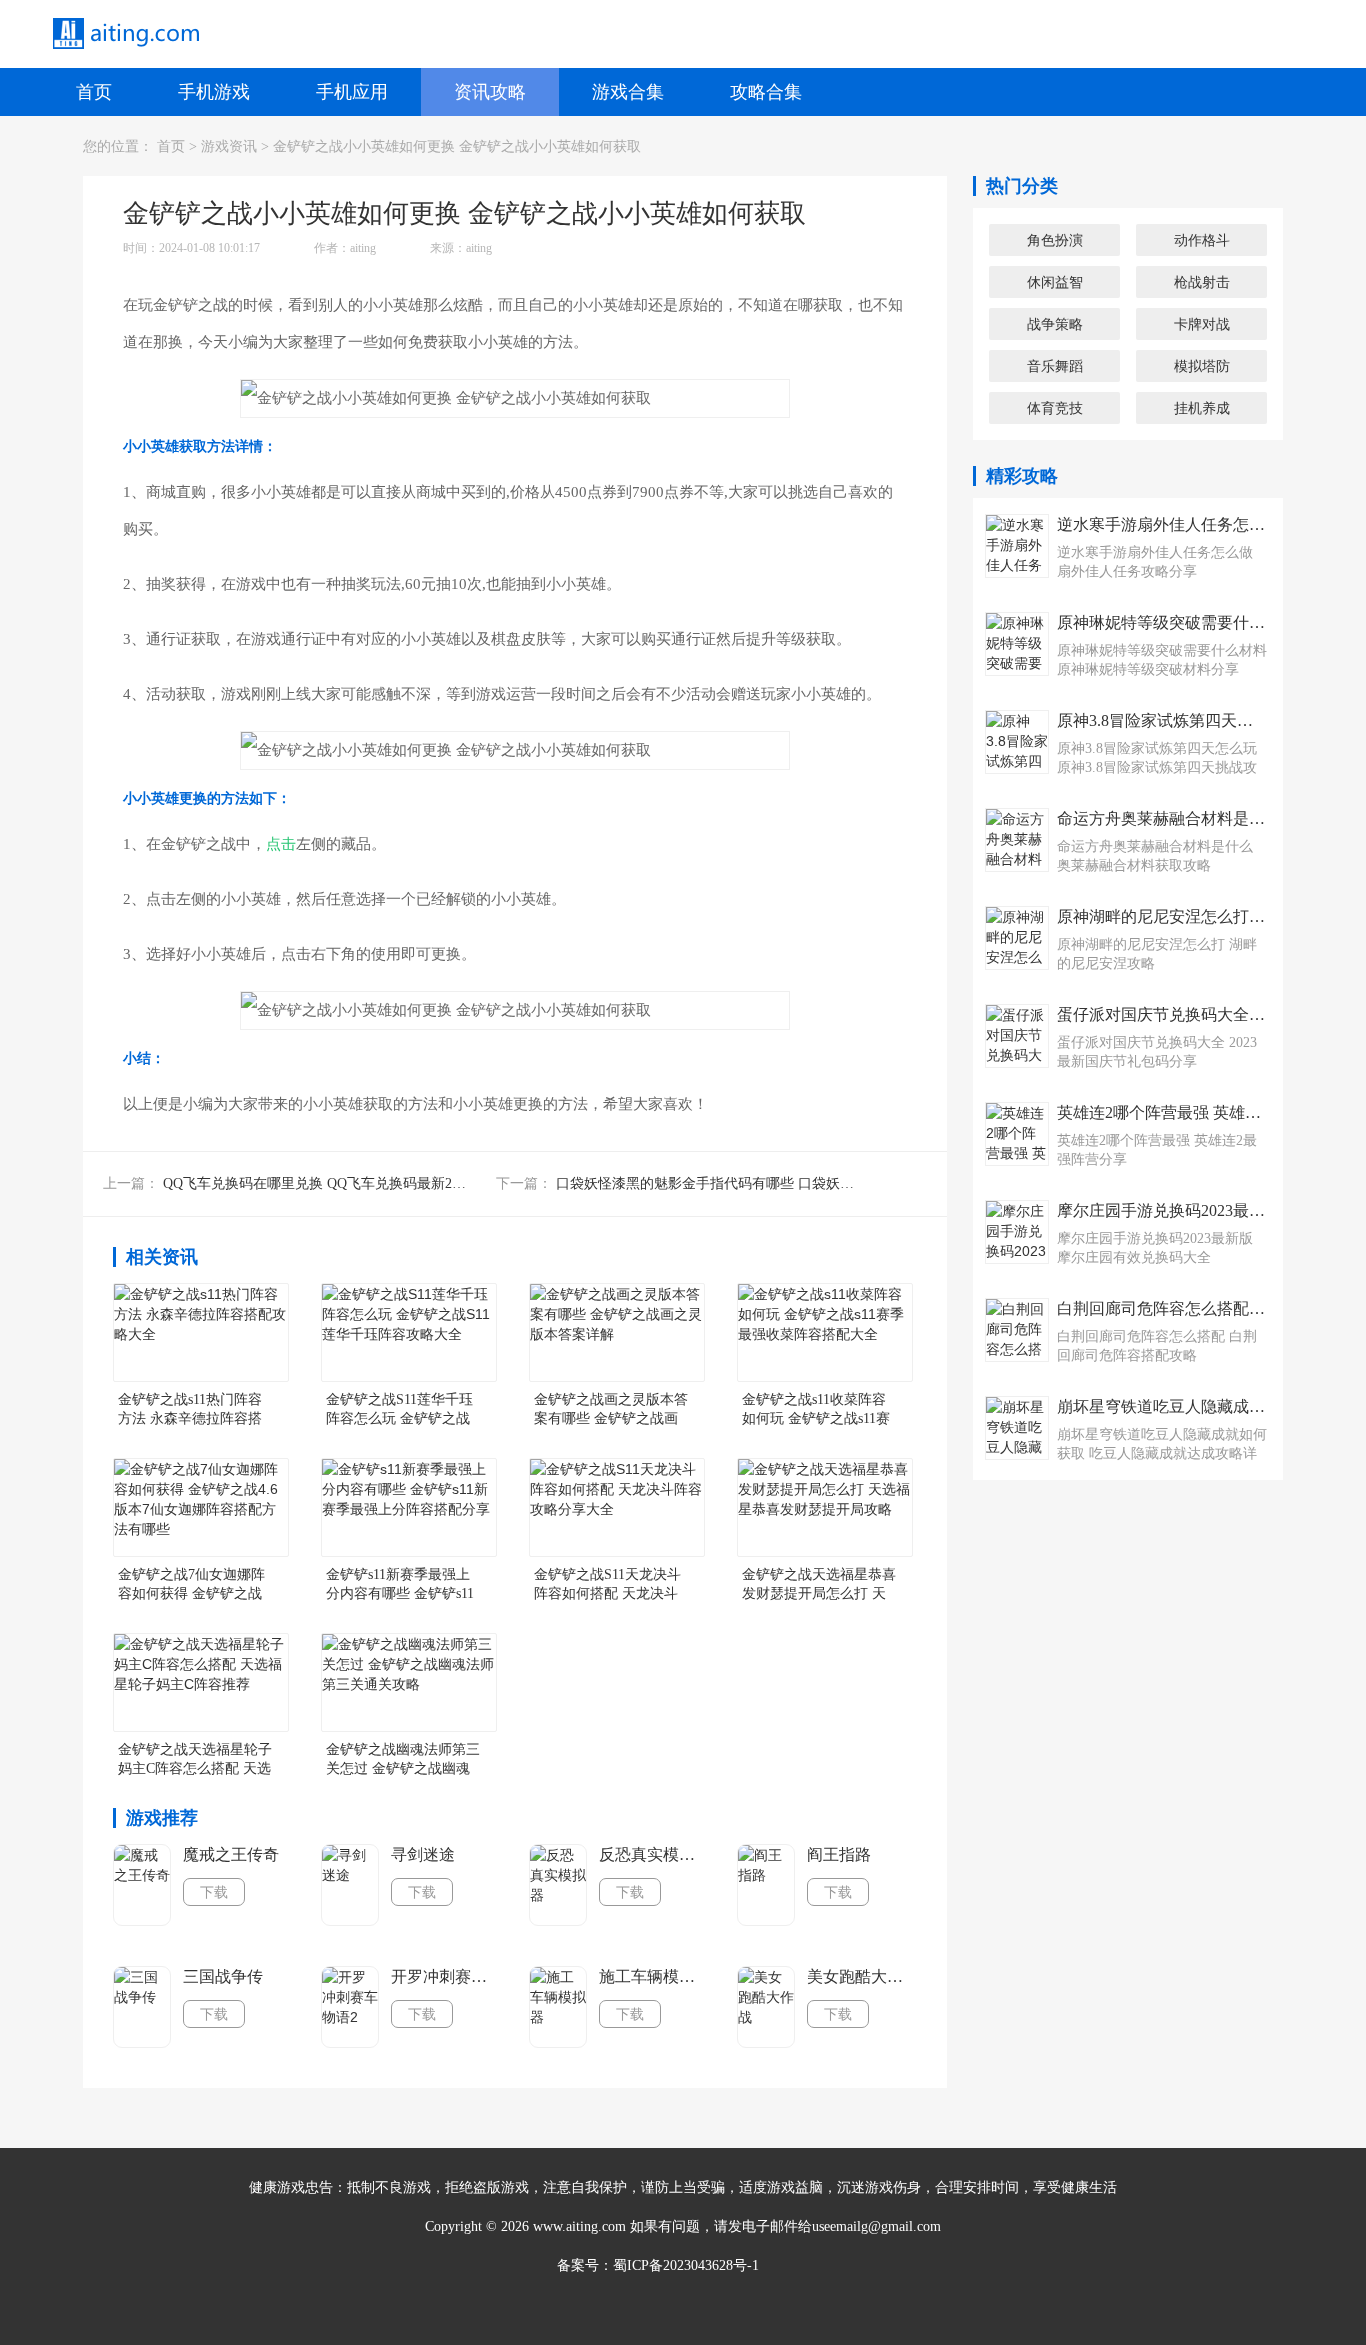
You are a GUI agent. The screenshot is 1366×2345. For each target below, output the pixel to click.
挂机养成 (1202, 408)
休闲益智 (1055, 282)
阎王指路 (839, 1854)
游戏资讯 (229, 146)
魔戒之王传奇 (231, 1854)
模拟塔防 (1202, 366)
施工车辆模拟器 (653, 1976)
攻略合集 (766, 92)
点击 (281, 844)
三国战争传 (223, 1976)
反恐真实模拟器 (653, 1854)
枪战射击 (1202, 282)
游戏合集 (628, 92)
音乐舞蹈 (1055, 366)
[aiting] (125, 34)
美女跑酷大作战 (861, 1976)
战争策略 (1055, 324)
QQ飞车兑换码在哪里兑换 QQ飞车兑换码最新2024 (318, 1183)
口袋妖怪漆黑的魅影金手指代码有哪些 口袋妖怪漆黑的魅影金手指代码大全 (789, 1183)
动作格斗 (1202, 240)
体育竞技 (1055, 408)
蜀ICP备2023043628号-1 (686, 2265)
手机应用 (352, 92)
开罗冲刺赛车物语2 (445, 1976)
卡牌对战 (1202, 324)
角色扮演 (1055, 240)
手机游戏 (214, 92)
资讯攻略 (490, 92)
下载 (214, 1892)
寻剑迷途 (423, 1854)
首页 (94, 92)
